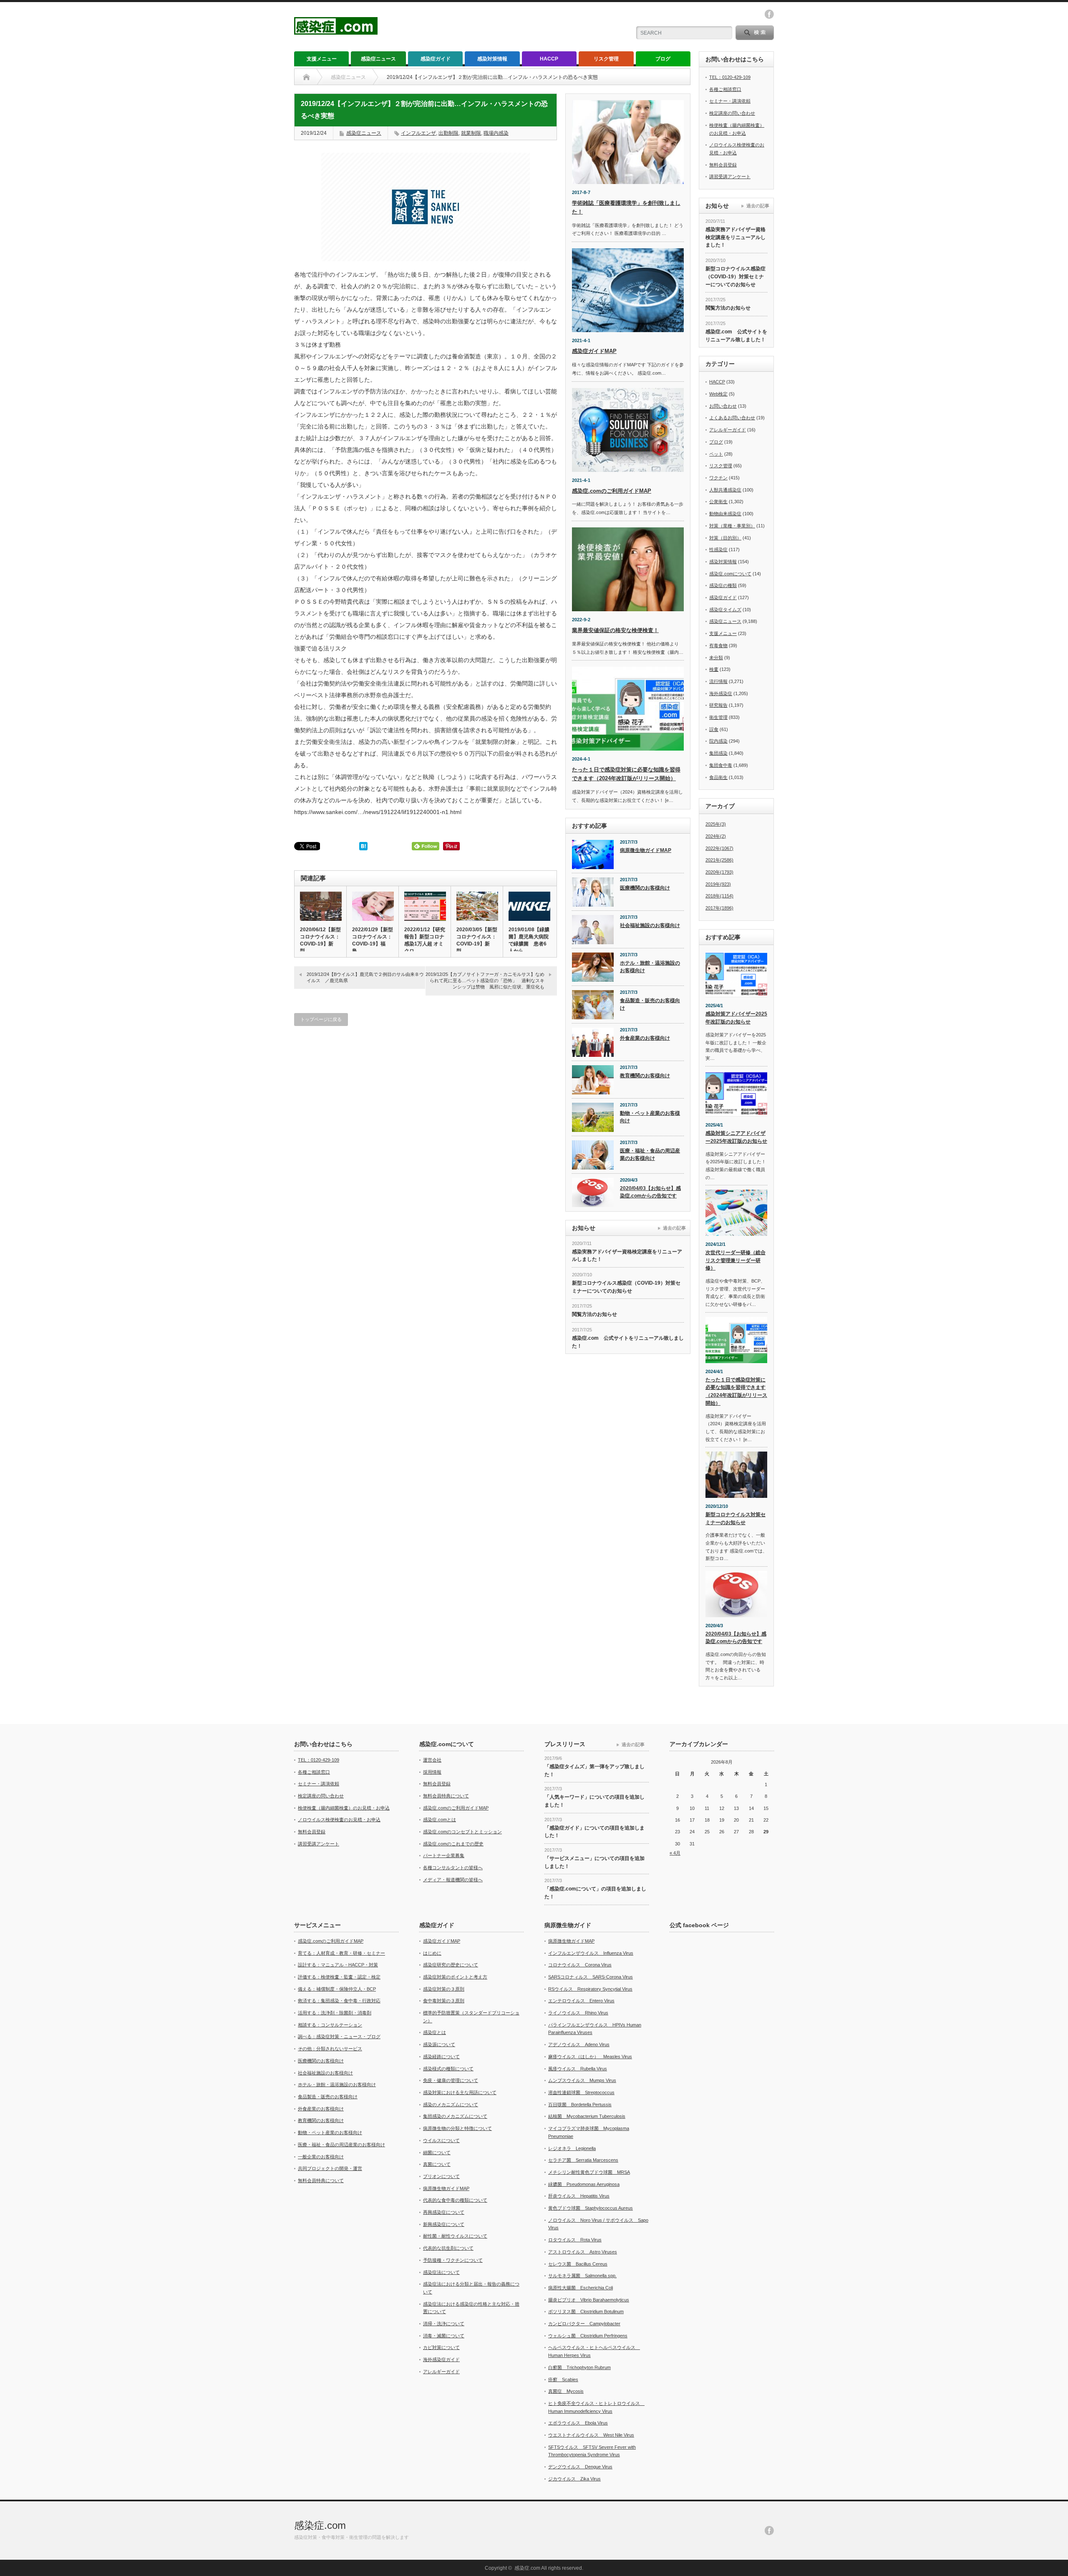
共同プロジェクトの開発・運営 (330, 2168)
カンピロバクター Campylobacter (584, 2324)
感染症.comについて (730, 574)
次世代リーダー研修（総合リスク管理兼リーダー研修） (736, 1260)
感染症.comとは (440, 1820)
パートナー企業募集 (444, 1855)
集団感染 (718, 753)
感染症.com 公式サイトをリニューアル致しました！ (628, 1342)
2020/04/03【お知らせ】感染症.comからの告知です (650, 1192)
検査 (714, 669)
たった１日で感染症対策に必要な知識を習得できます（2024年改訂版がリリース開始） (736, 1391)
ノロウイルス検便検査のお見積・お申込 (339, 1820)
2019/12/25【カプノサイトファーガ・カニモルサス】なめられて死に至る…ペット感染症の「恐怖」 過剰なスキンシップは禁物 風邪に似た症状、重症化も (485, 981)
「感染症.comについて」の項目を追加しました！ (595, 1893)
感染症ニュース (378, 59)
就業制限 (471, 133)
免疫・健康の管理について (451, 2080)
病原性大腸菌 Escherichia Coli (581, 2288)
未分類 (716, 658)
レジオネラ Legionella (572, 2148)
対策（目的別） (725, 538)
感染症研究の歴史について (451, 1965)
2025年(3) (716, 824)
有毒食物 (718, 645)
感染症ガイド (436, 59)
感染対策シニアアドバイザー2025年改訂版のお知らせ (736, 1137)
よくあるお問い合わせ (732, 418)
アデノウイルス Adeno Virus (579, 2044)
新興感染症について (444, 2224)
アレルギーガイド (728, 430)
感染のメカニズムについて (451, 2105)
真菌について (437, 2164)
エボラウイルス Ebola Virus (578, 2423)
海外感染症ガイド (441, 2359)
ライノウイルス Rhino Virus (578, 2013)
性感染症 (718, 549)
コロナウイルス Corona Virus (580, 1965)
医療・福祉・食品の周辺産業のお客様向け (650, 1155)
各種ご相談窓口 (725, 89)
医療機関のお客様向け (645, 888)
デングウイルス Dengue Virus (580, 2467)
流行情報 (718, 681)
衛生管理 (718, 717)
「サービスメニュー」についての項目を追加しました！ (594, 1862)
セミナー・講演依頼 (730, 101)
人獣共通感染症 (725, 490)
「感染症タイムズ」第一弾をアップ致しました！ (594, 1771)
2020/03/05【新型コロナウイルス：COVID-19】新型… (477, 940)
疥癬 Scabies (563, 2379)
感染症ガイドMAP (594, 351)
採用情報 (432, 1772)
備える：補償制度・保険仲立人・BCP (337, 1989)
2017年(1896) (719, 908)
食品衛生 (718, 777)
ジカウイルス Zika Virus (574, 2479)
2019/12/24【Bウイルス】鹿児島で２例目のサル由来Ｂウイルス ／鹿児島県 (365, 977)
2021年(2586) (719, 860)
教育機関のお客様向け (645, 1076)
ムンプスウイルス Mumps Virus (582, 2080)
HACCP (549, 59)
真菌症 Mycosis (566, 2391)
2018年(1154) (719, 896)
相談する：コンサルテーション (330, 2025)
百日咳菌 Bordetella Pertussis (580, 2105)
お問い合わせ (723, 406)
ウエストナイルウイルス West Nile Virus (591, 2435)
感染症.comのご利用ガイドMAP (612, 491)
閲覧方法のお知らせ (594, 1314)
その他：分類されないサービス (330, 2049)
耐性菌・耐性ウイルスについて (455, 2236)
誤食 (714, 729)
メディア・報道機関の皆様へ (453, 1880)
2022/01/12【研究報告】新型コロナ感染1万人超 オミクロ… (425, 940)
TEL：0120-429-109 (730, 77)
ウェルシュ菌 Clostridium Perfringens (588, 2336)
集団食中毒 (721, 765)
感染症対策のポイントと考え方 (455, 1977)
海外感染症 (721, 693)
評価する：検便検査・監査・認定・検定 (339, 1977)
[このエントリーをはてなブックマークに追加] (363, 848)
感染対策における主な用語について (460, 2092)
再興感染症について (444, 2212)
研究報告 (718, 705)
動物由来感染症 (725, 514)
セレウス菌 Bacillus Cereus (578, 2264)
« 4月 (675, 1853)
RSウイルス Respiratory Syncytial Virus (590, 1989)
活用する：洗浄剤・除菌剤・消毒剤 (335, 2013)
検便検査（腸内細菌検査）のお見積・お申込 (344, 1808)
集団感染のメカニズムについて (455, 2116)
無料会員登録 (723, 165)
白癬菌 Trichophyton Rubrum (579, 2367)
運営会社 (432, 1760)
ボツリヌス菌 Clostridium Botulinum (586, 2311)
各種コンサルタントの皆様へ (453, 1868)
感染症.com (320, 2525)
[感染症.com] (336, 31)
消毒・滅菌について (444, 2336)
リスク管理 (606, 59)
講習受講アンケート (730, 176)
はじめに (432, 1953)
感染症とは (435, 2032)
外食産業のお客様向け (645, 1038)
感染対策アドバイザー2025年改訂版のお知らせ (736, 1018)
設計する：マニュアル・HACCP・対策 (338, 1965)
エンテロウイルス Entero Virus (581, 2001)
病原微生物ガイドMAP (646, 850)
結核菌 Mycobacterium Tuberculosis (587, 2116)
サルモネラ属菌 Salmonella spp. (582, 2276)
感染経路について (441, 2057)
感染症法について (441, 2272)
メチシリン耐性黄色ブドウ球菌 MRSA (589, 2172)
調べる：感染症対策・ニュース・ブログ (339, 2037)
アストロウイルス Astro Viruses (583, 2252)
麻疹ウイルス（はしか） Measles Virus (590, 2057)
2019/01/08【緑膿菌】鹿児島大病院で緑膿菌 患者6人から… (529, 940)
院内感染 (718, 741)
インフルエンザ (418, 133)
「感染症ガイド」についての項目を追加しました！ (594, 1832)
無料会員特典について (446, 1796)
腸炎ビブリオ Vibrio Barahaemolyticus (589, 2300)
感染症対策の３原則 (444, 1989)
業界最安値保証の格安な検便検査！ (615, 630)
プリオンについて (441, 2176)
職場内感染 (496, 133)
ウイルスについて (441, 2140)
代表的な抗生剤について (448, 2248)
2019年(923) (718, 884)
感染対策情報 (492, 59)
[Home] (306, 77)
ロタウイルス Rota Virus (575, 2240)
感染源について (439, 2044)
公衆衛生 (718, 502)
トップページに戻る (321, 1019)
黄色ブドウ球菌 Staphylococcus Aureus (591, 2208)
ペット (716, 454)
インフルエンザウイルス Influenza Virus (591, 1953)
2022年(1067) (719, 848)
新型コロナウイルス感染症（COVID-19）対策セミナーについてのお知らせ (626, 1287)
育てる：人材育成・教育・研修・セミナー (341, 1953)
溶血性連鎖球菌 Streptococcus (581, 2092)
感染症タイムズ (725, 610)
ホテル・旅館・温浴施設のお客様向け (650, 967)
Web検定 (718, 394)
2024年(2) (716, 836)
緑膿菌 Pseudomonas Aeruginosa (584, 2184)
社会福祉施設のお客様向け (650, 925)
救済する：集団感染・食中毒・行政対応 (339, 2001)
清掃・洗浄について (444, 2324)
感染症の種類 (723, 585)
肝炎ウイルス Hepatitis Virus (579, 2196)
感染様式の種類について (448, 2069)
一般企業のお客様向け (321, 2157)
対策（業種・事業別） (732, 526)
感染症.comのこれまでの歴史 (453, 1844)
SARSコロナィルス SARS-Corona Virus (591, 1977)
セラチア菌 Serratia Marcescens (583, 2160)
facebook (769, 14)
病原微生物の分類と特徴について (457, 2128)
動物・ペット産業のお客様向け (650, 1117)
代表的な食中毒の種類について (455, 2200)
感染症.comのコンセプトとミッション (462, 1832)
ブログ (663, 59)
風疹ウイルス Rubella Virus (578, 2069)
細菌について (437, 2153)
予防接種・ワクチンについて (453, 2260)
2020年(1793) (719, 872)
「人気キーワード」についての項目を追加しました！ (594, 1801)
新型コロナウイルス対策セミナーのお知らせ (736, 1519)
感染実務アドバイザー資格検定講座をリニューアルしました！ (627, 1256)
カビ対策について (441, 2347)
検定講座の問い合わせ (732, 113)
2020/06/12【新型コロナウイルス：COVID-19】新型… (320, 940)
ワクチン (718, 478)
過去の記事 (674, 1228)
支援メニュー (322, 59)
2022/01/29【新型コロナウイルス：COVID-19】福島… (373, 940)
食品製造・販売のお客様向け (650, 1004)
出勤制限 (448, 133)
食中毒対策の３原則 (444, 2001)
